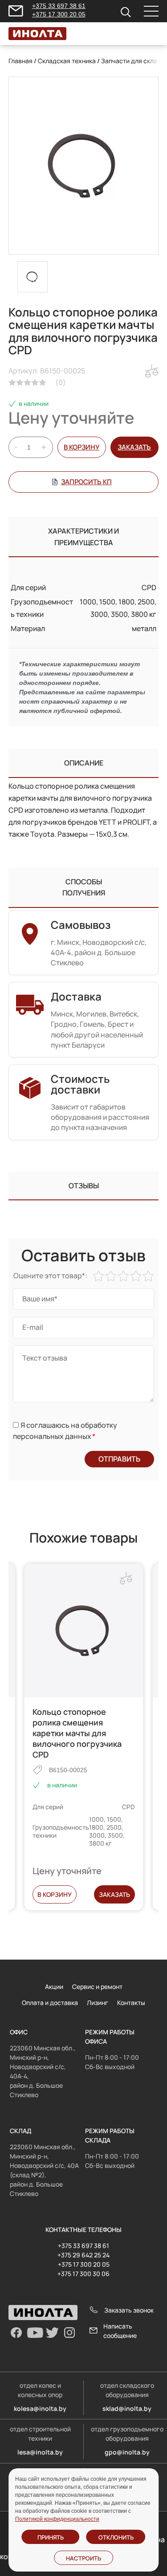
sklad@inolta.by (127, 2408)
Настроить (83, 2558)
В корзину (81, 447)
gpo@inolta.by (127, 2452)
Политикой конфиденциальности (57, 2519)
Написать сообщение (120, 2331)
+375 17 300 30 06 (83, 2274)
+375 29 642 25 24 (83, 2255)
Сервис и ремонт (97, 1987)
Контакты (131, 2003)
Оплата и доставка (50, 2003)
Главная (20, 61)
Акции (54, 1987)
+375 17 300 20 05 (59, 14)
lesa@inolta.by (40, 2452)
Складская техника (67, 61)
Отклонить (116, 2537)
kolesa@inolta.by (40, 2408)
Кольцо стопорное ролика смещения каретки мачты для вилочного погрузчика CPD (77, 1733)
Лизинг (98, 2003)
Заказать (114, 1894)
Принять (51, 2537)
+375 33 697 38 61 (59, 6)
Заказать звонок (129, 2310)
